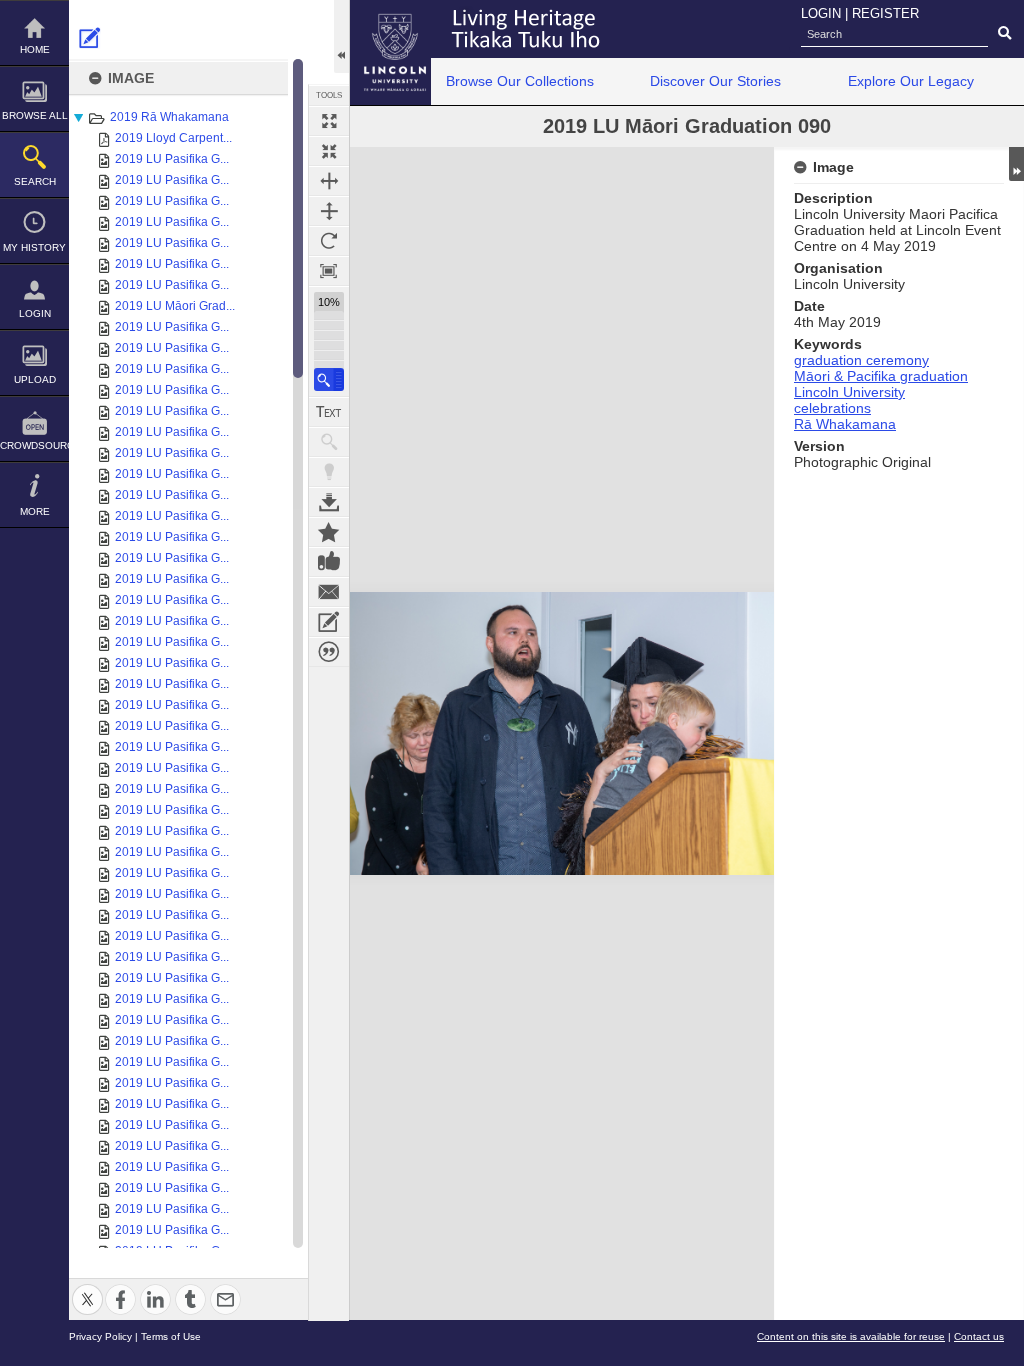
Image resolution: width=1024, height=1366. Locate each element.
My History (34, 247)
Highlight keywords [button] (329, 472)
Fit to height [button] (329, 211)
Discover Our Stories (715, 81)
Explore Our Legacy (911, 81)
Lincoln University (849, 392)
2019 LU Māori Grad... (175, 306)
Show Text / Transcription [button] (329, 412)
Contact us (979, 1336)
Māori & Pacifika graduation (881, 376)
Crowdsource (34, 445)
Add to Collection (329, 532)
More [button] (35, 511)
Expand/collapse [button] (1016, 164)
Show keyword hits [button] (329, 442)
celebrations (832, 408)
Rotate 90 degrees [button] (329, 241)
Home (35, 49)
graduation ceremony (861, 360)
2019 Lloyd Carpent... (173, 138)
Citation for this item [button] (329, 652)
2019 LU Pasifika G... (172, 159)
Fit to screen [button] (329, 151)
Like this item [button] (329, 562)
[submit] (1004, 34)
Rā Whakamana (845, 424)
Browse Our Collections (520, 81)
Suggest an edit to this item (90, 38)
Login (35, 313)
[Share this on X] (87, 1287)
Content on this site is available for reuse (851, 1336)
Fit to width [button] (329, 181)
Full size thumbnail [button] (329, 121)
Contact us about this (329, 592)
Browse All (35, 115)
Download (329, 502)
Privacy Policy (100, 1336)
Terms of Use (171, 1336)
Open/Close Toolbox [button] (341, 36)
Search (35, 181)
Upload (35, 379)
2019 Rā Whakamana (169, 117)
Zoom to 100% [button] (329, 271)
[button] (329, 379)
